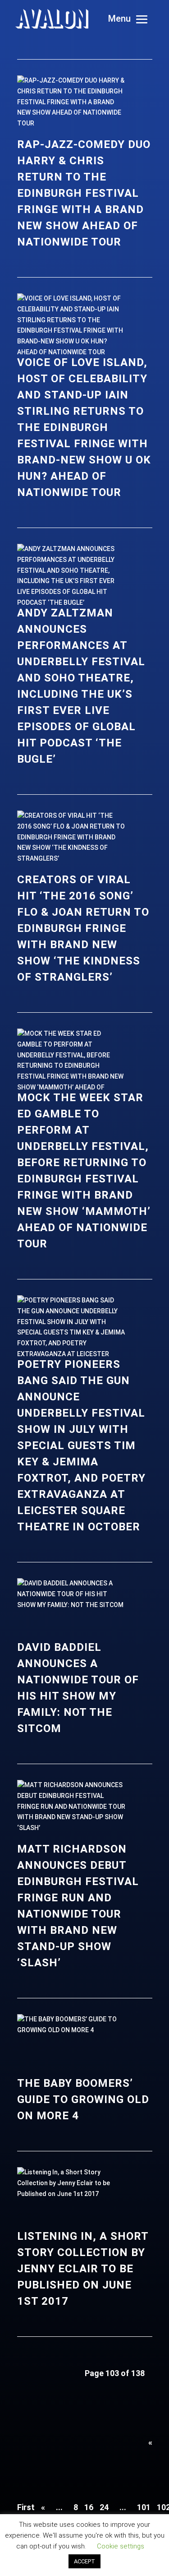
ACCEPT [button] (84, 2561)
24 (104, 2507)
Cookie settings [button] (121, 2546)
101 (144, 2507)
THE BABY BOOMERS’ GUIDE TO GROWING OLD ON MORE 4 (83, 2099)
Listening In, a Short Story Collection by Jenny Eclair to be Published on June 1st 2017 (83, 2269)
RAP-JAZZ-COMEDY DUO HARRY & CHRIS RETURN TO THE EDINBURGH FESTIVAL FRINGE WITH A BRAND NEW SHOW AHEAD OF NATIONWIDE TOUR (84, 193)
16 (89, 2507)
